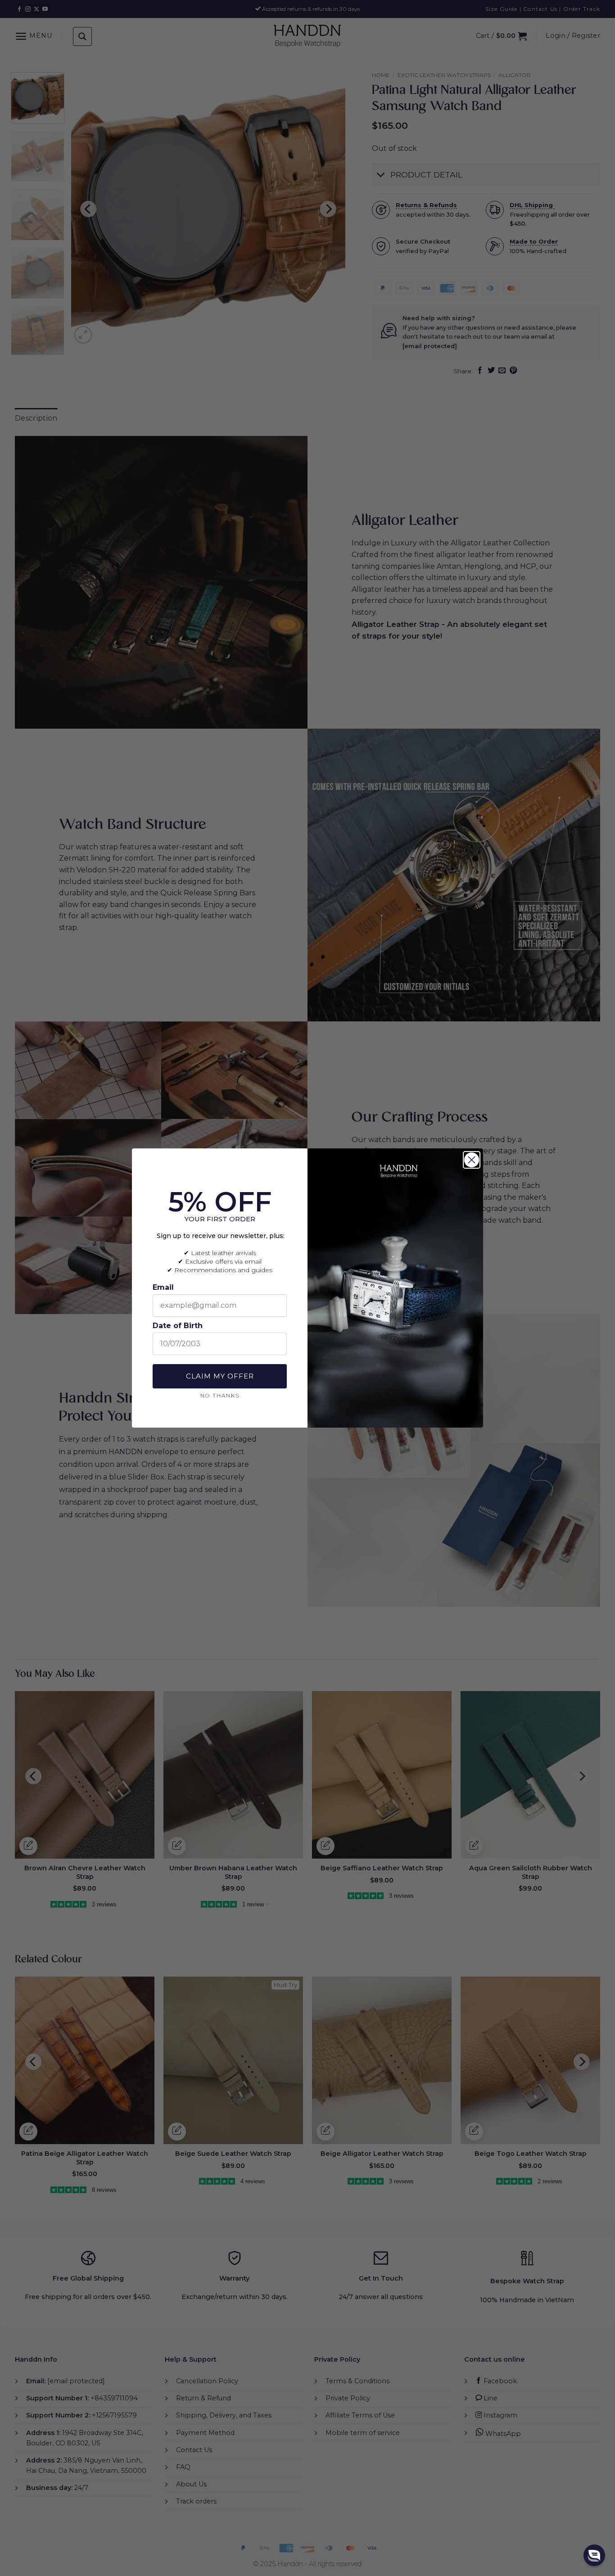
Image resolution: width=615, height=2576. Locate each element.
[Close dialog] (472, 1160)
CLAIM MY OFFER (220, 1376)
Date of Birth (178, 1326)
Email (163, 1287)
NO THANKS (220, 1395)
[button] (594, 2555)
